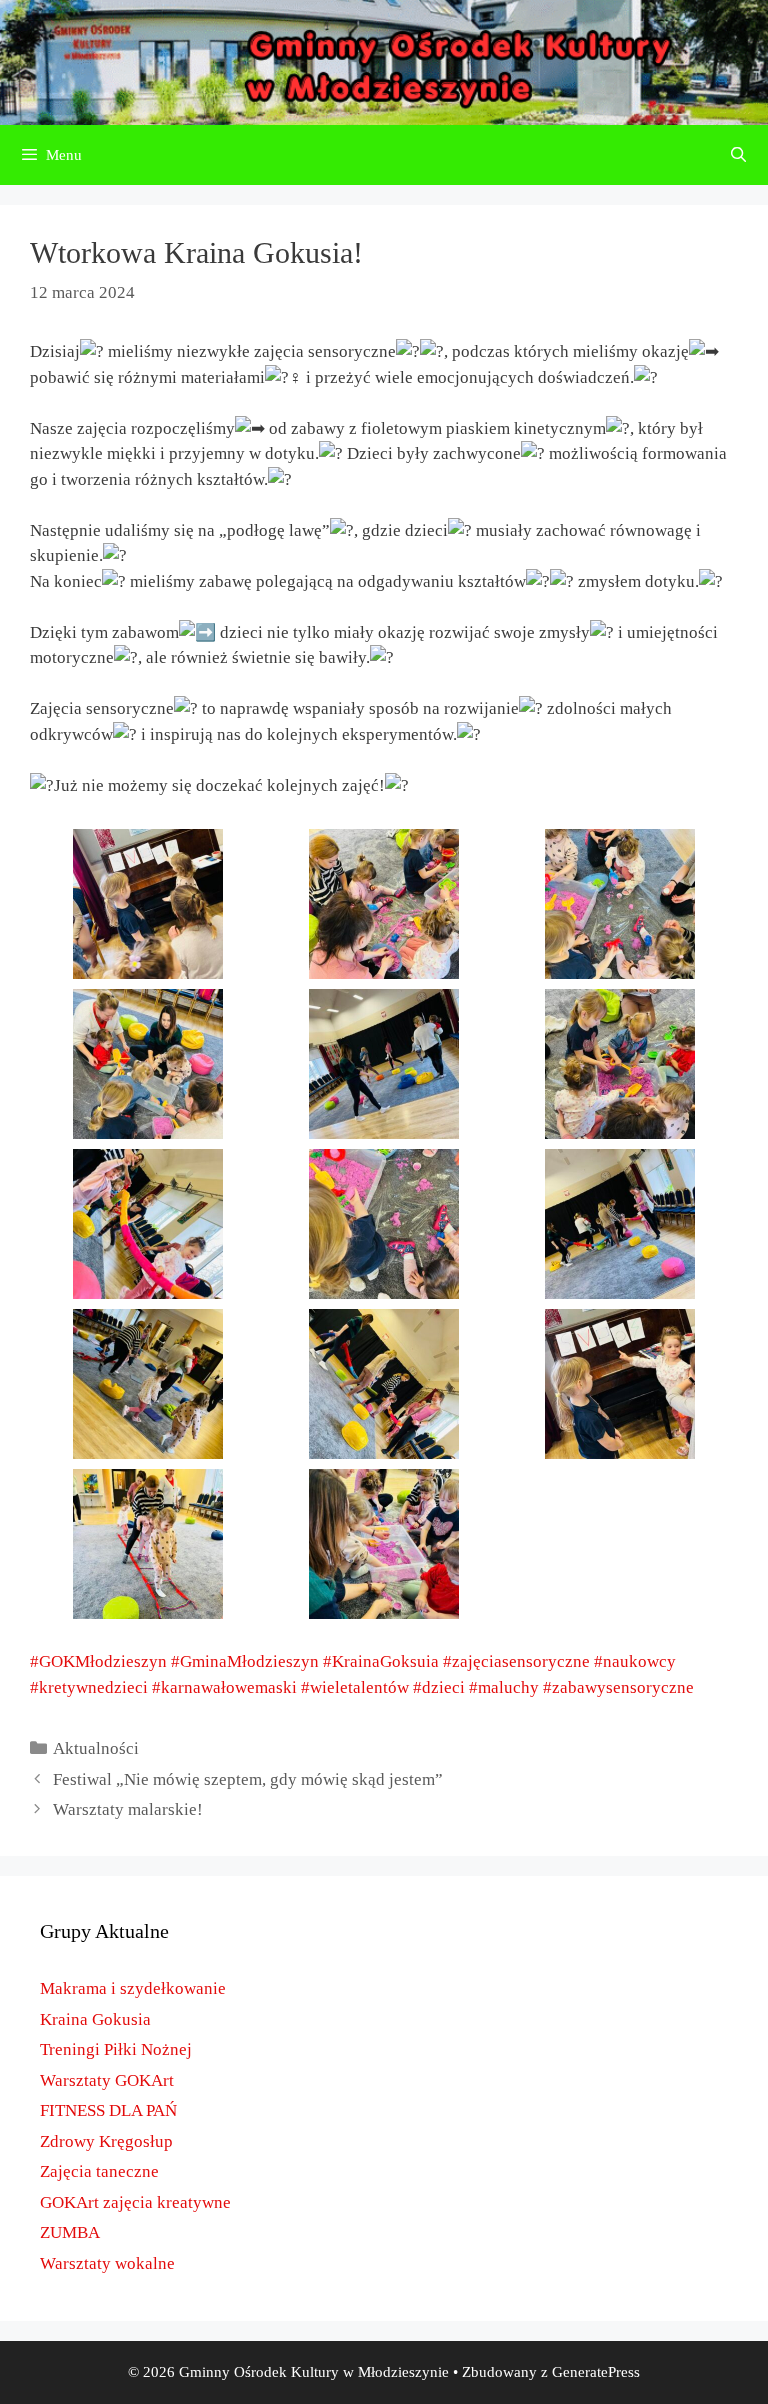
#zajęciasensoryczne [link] (516, 1661)
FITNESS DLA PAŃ (108, 2110)
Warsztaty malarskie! (128, 1809)
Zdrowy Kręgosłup (106, 2141)
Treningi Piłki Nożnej (116, 2049)
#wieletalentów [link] (355, 1687)
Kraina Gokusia (95, 2019)
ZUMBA (70, 2232)
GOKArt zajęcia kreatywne (135, 2202)
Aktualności (96, 1748)
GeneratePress (596, 2372)
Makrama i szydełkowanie (133, 1988)
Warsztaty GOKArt (107, 2080)
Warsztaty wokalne (107, 2263)
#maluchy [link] (504, 1687)
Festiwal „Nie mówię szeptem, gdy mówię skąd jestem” (248, 1779)
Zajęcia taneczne (99, 2171)
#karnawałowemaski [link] (224, 1687)
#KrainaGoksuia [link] (381, 1661)
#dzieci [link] (439, 1687)
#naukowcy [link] (635, 1661)
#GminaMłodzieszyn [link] (245, 1661)
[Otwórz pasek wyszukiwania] (738, 155)
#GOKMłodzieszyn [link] (98, 1661)
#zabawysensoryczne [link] (618, 1687)
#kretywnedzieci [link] (89, 1687)
